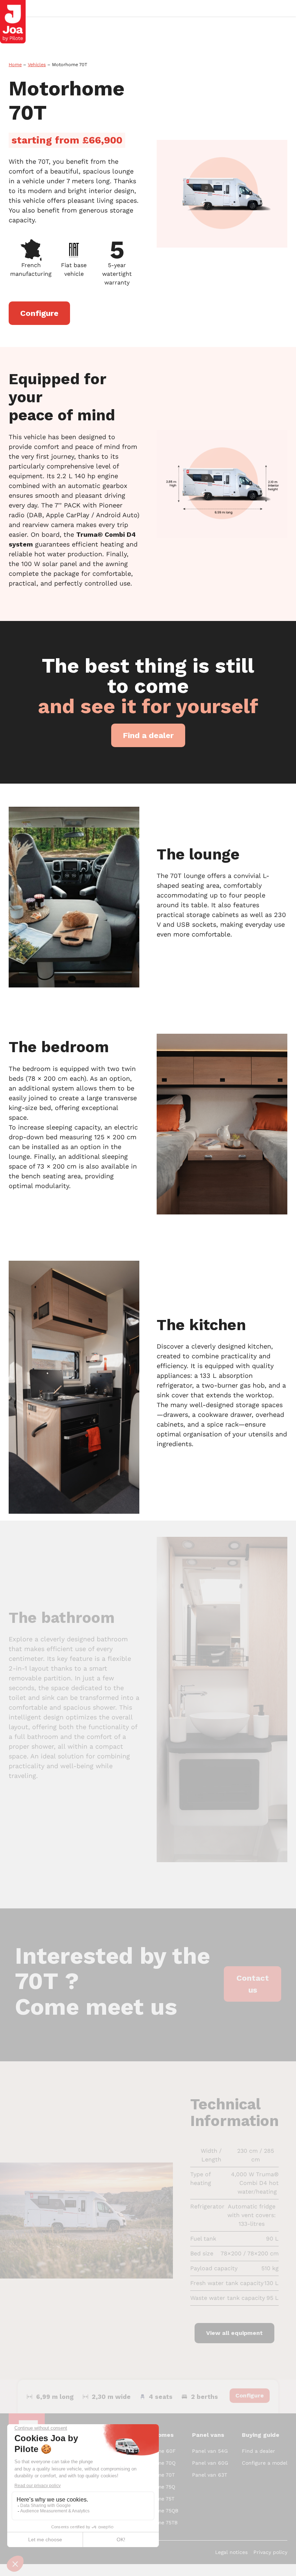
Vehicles (37, 65)
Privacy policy (270, 2552)
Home (15, 65)
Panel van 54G (210, 2451)
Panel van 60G (210, 2463)
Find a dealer (258, 2451)
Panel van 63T (210, 2475)
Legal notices (231, 2552)
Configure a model (265, 2463)
